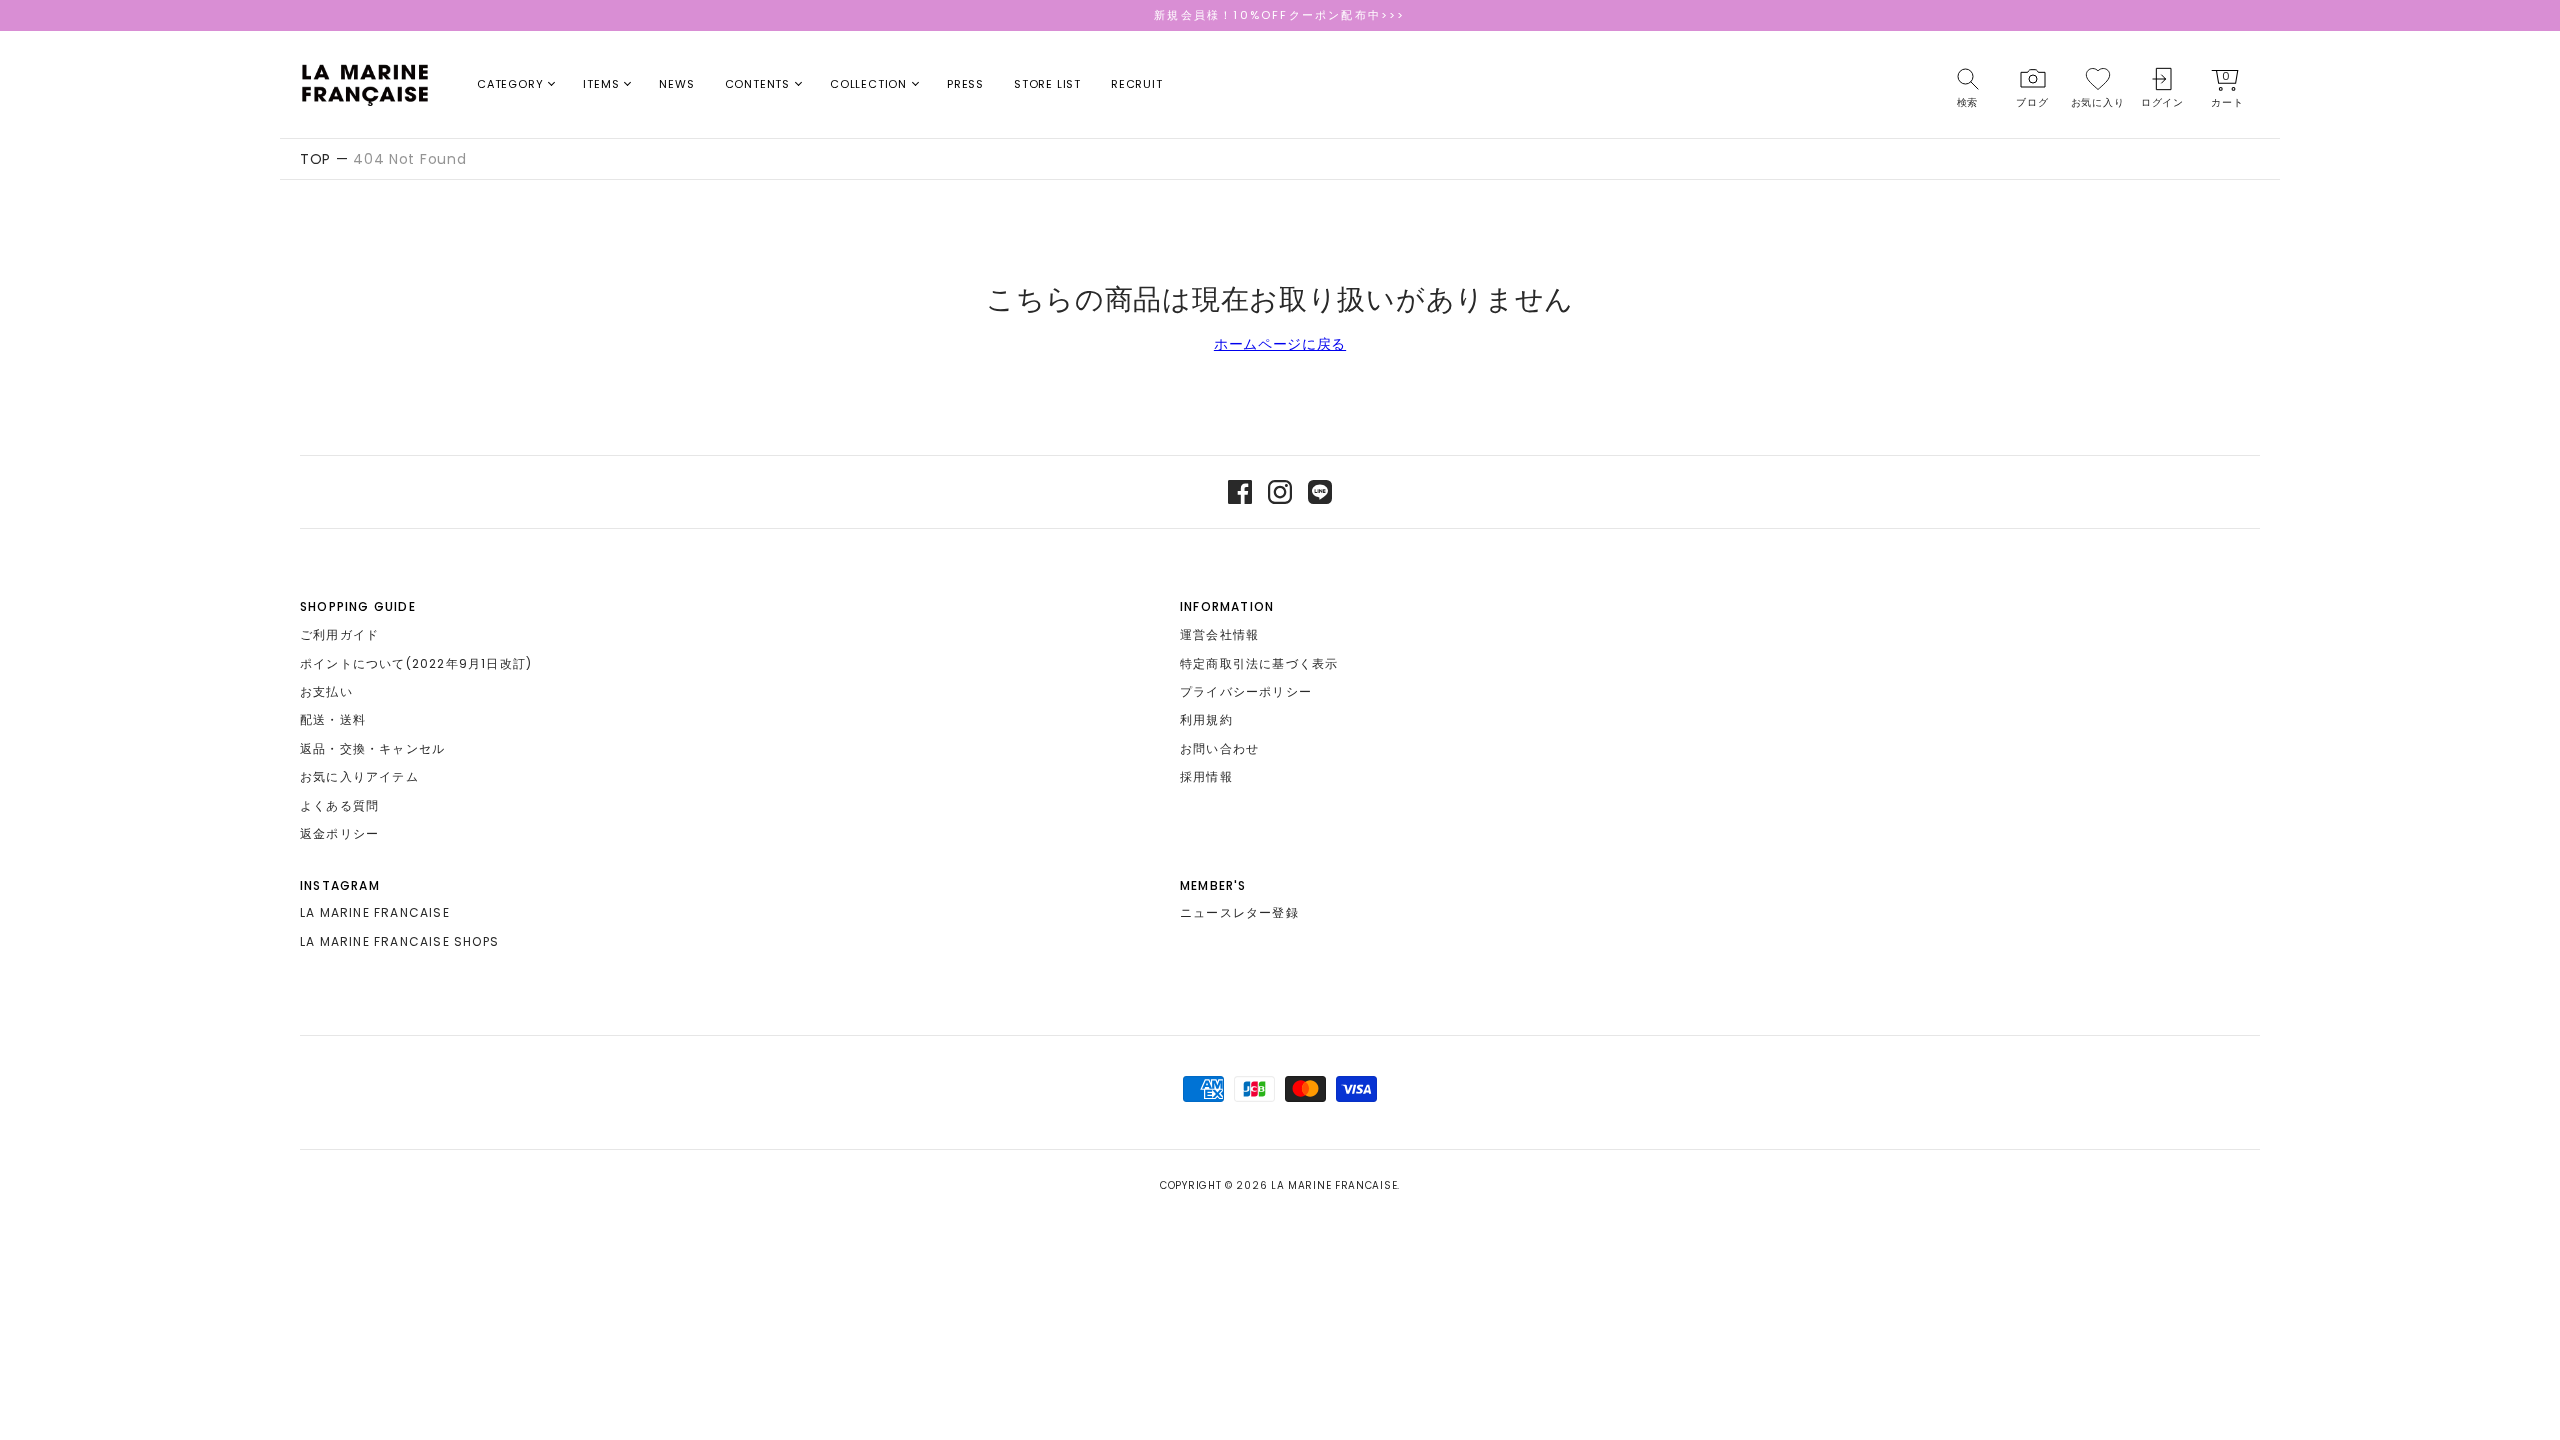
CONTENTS (757, 84)
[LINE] (1320, 492)
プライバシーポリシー (1246, 691)
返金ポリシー (339, 833)
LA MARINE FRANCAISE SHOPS (399, 941)
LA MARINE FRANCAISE (375, 912)
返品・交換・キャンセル (372, 748)
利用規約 (1206, 719)
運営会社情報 (1219, 634)
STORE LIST (1047, 84)
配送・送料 (333, 719)
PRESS (965, 84)
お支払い (326, 691)
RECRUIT (1137, 84)
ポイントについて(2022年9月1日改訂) (416, 663)
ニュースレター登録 (1239, 912)
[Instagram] (1280, 492)
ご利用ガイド (339, 634)
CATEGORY (510, 84)
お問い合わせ (1219, 748)
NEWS (676, 84)
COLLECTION (868, 84)
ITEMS (601, 84)
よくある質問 (339, 805)
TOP (315, 159)
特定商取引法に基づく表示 (1259, 663)
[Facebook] (1240, 492)
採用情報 (1206, 776)
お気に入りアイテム (359, 776)
